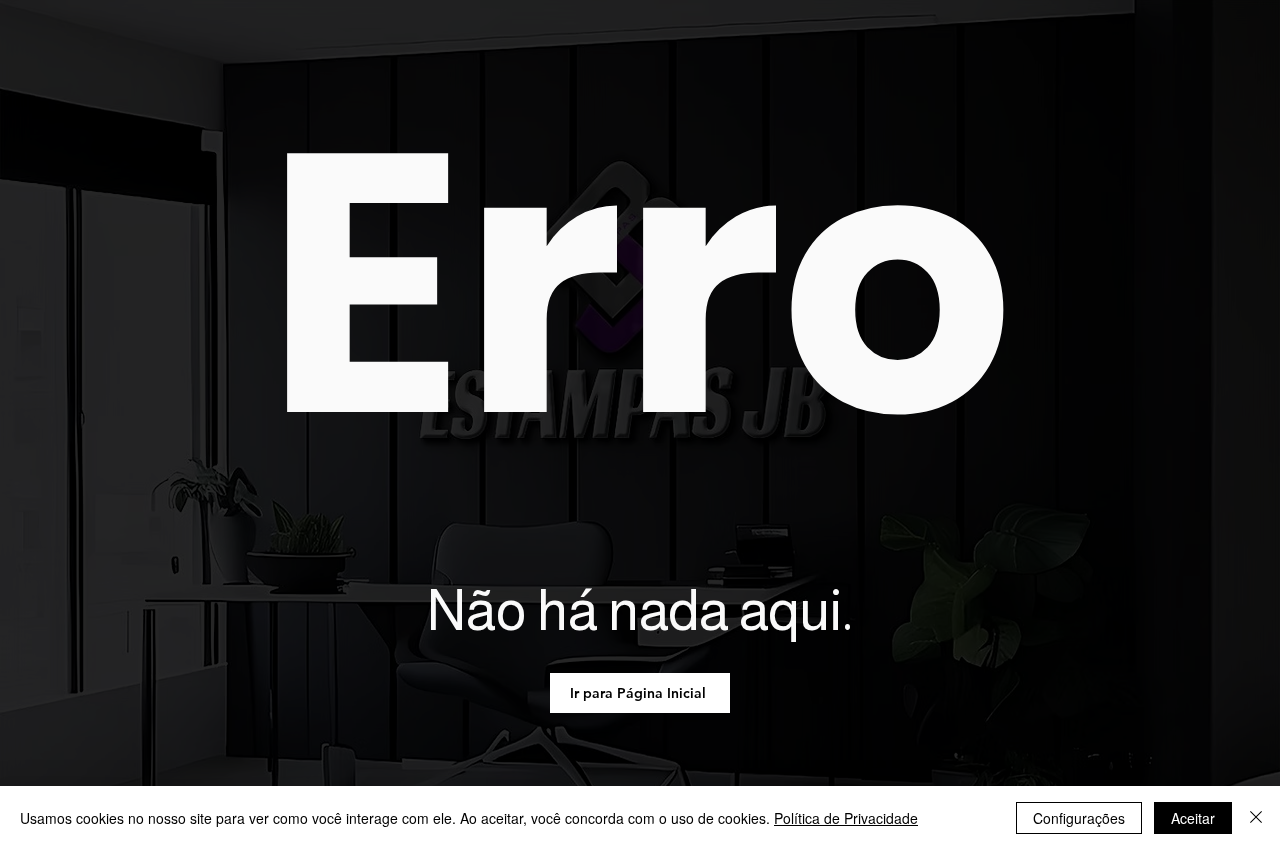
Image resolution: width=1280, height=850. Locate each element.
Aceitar (1193, 818)
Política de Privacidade (846, 818)
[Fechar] (1256, 818)
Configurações (1079, 818)
